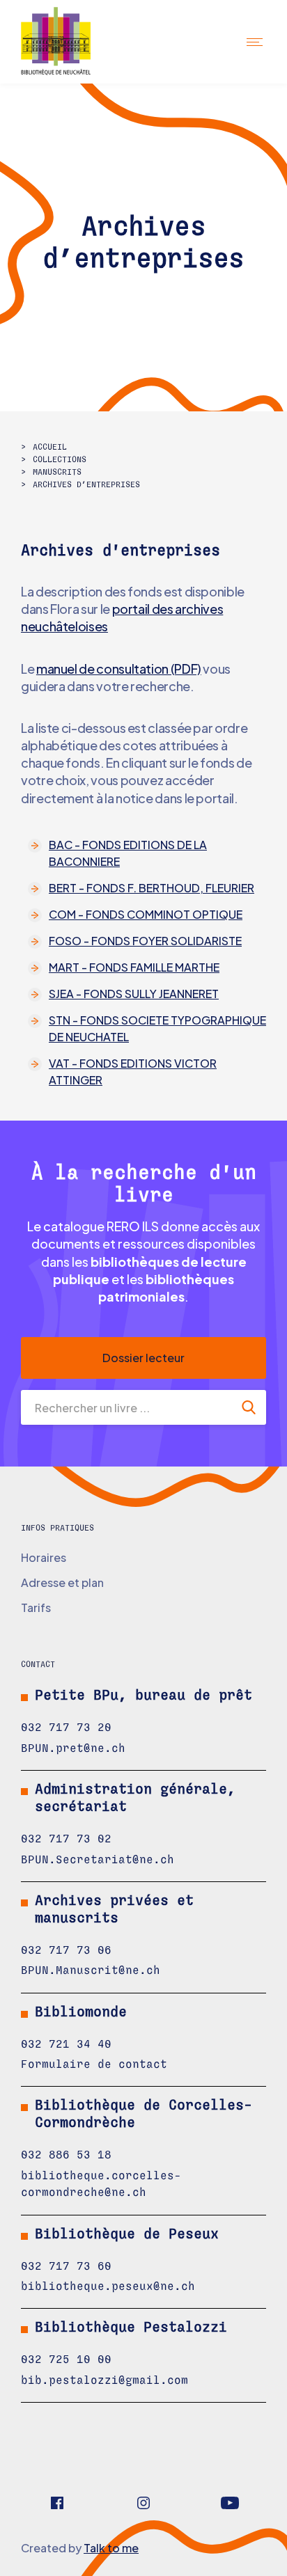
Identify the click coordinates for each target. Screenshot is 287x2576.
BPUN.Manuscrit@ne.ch (91, 1970)
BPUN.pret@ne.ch (73, 1748)
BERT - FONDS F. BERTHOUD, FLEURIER (152, 888)
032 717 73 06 (66, 1950)
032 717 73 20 (66, 1728)
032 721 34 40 (66, 2044)
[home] (68, 42)
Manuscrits (57, 472)
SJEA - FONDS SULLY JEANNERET (134, 994)
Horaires (44, 1557)
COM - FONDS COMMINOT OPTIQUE (146, 914)
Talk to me (111, 2548)
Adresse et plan (62, 1582)
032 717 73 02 (66, 1839)
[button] (256, 41)
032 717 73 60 (66, 2266)
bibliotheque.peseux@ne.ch (108, 2286)
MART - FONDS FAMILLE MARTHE (134, 967)
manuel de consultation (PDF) (119, 669)
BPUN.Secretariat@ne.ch (98, 1860)
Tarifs (36, 1607)
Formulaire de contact (94, 2064)
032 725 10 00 (66, 2360)
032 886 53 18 (66, 2155)
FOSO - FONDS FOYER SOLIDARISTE (145, 941)
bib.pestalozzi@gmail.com (104, 2380)
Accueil (50, 447)
